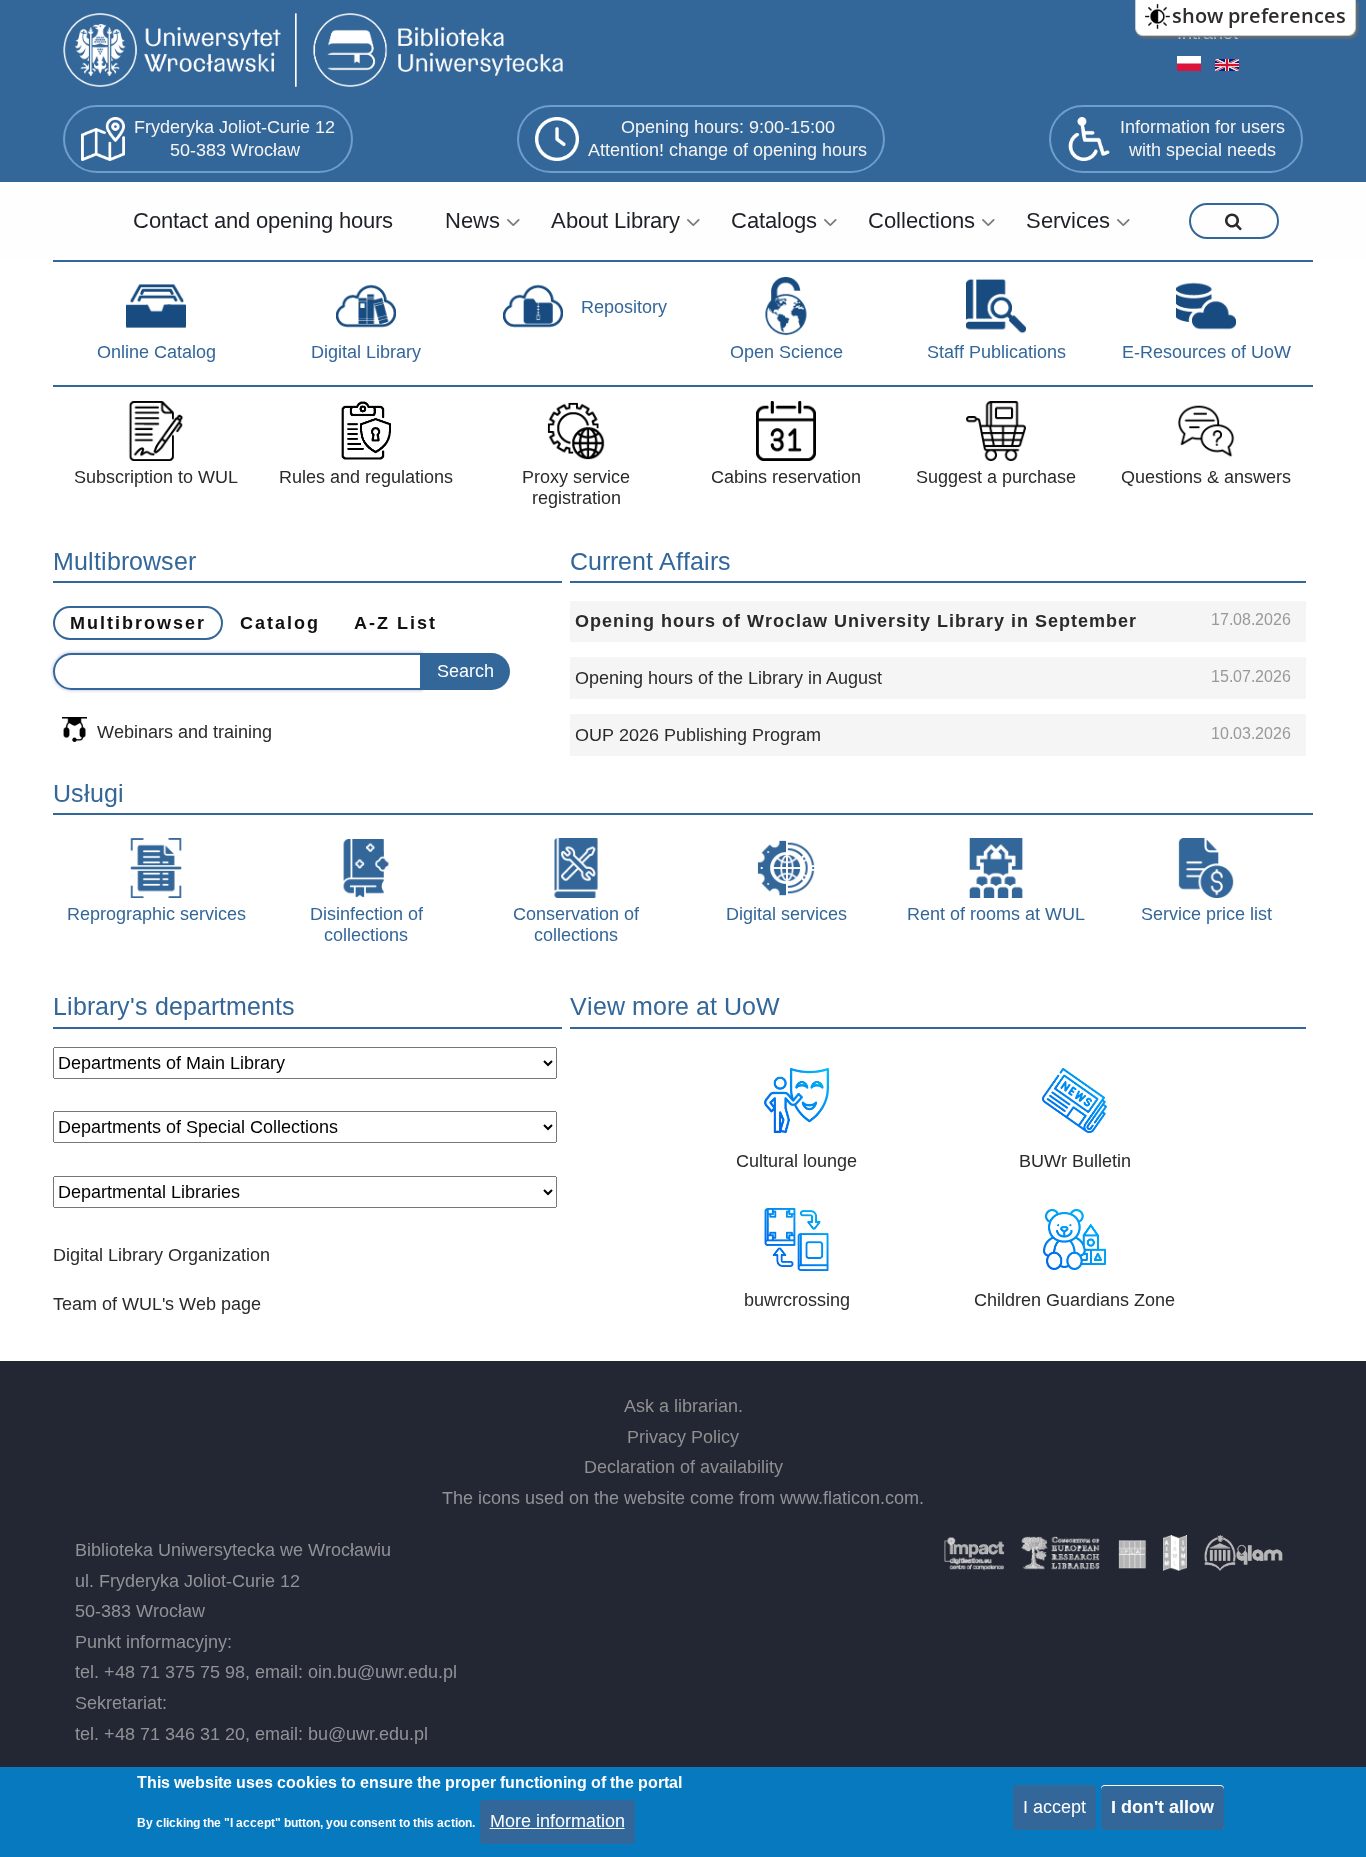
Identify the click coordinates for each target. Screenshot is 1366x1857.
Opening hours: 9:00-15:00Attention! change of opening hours (727, 138)
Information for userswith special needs (1202, 138)
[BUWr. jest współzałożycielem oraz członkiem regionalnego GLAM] (1243, 1560)
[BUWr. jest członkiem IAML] (1175, 1560)
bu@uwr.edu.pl (368, 1734)
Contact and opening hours (263, 220)
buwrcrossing (797, 1300)
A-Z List (395, 623)
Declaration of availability (683, 1467)
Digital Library (366, 352)
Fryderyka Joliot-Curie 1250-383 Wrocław (234, 138)
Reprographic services (156, 914)
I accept (1054, 1807)
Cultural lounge (796, 1161)
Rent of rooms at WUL (996, 914)
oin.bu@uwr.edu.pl (382, 1672)
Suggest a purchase (996, 477)
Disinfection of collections (366, 925)
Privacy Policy (683, 1437)
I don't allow (1162, 1807)
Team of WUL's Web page (157, 1304)
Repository (624, 307)
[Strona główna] (317, 52)
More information (557, 1821)
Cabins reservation (786, 477)
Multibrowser (138, 623)
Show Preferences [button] (1259, 15)
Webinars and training (184, 732)
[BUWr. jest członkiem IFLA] (1132, 1560)
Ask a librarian (681, 1406)
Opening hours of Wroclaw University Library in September (856, 621)
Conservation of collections (576, 925)
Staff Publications (996, 352)
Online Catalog (156, 352)
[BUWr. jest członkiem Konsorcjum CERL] (1061, 1560)
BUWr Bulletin (1075, 1161)
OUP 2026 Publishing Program (698, 735)
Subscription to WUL (156, 477)
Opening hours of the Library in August (728, 678)
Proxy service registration (576, 488)
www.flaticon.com (849, 1498)
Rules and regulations (366, 477)
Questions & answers (1206, 477)
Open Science (786, 352)
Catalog (280, 623)
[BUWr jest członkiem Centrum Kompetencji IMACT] (974, 1560)
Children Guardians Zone (1074, 1300)
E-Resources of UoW (1206, 352)
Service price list (1206, 914)
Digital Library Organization (161, 1255)
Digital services (786, 914)
